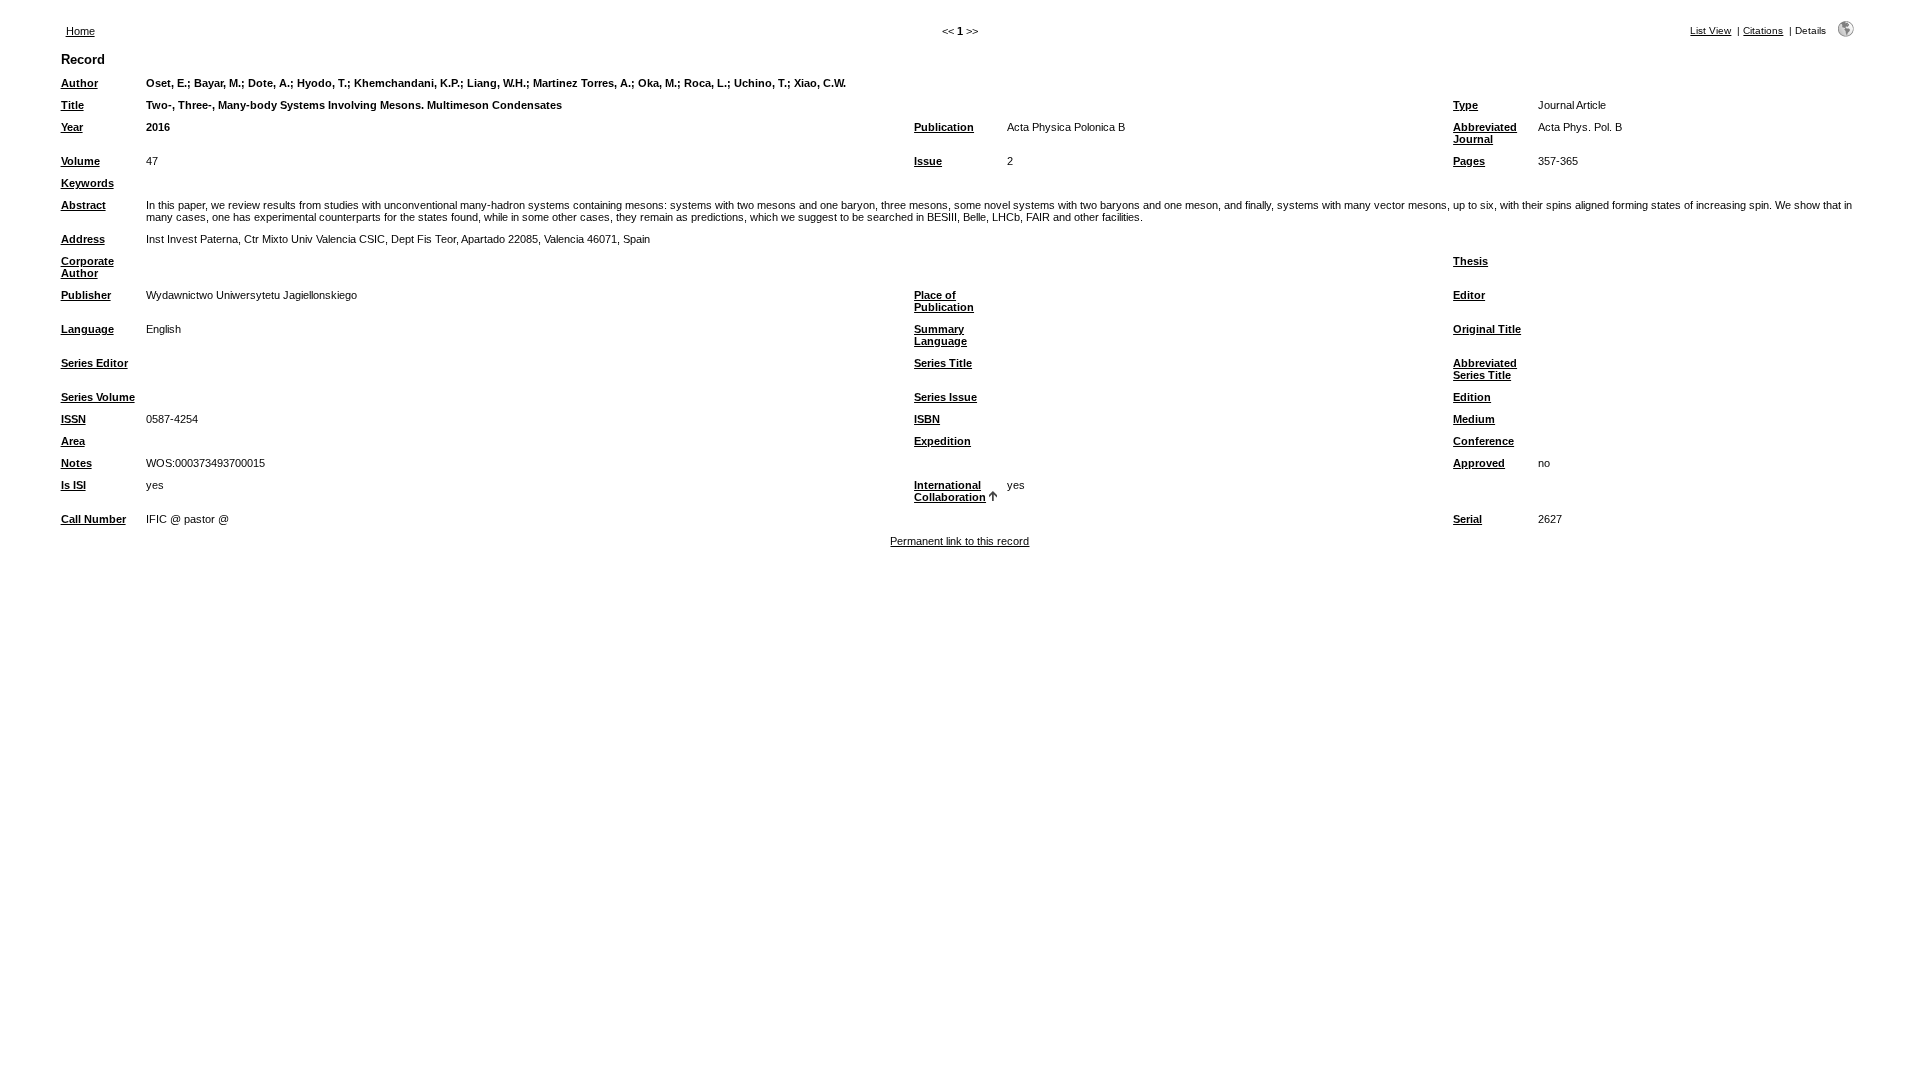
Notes (76, 463)
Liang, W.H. (496, 83)
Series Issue (945, 397)
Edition (1472, 397)
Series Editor (94, 363)
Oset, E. (166, 83)
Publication (944, 127)
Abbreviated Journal (1485, 133)
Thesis (1470, 261)
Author (79, 83)
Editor (1469, 295)
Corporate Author (87, 267)
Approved (1479, 463)
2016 (158, 127)
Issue (928, 161)
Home (80, 31)
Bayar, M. (217, 83)
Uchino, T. (760, 83)
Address (83, 239)
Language (87, 329)
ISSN (73, 419)
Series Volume (98, 397)
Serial (1467, 519)
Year (72, 127)
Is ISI (73, 485)
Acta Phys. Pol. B (1580, 127)
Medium (1474, 419)
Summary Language (940, 335)
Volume (80, 161)
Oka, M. (657, 83)
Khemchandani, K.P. (407, 83)
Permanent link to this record (959, 541)
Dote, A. (269, 83)
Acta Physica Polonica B (1066, 127)
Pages (1469, 161)
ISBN (927, 419)
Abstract (83, 205)
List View (1710, 30)
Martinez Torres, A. (582, 83)
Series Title (943, 363)
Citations (1763, 30)
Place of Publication (944, 301)
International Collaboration (950, 491)
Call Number (93, 519)
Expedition (942, 441)
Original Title (1487, 329)
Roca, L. (705, 83)
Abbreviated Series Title (1485, 369)
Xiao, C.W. (820, 83)
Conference (1483, 441)
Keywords (87, 183)
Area (73, 441)
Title (72, 105)
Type (1465, 105)
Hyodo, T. (322, 83)
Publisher (86, 295)
